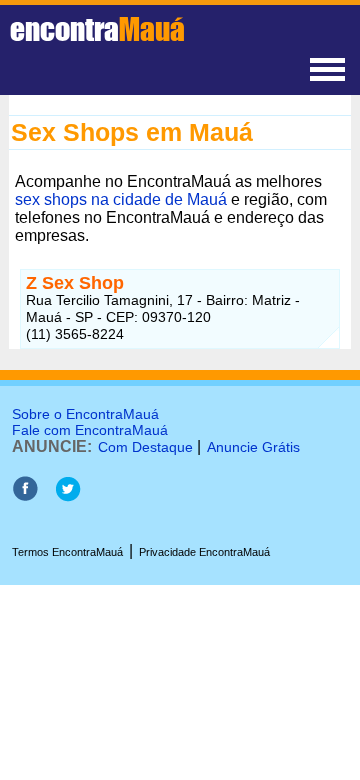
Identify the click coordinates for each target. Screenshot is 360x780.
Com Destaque (145, 447)
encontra (97, 29)
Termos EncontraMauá (67, 552)
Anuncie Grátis (253, 447)
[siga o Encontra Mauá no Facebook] (25, 496)
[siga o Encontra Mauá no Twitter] (67, 496)
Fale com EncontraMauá (90, 430)
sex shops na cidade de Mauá (121, 199)
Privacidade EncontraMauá (204, 552)
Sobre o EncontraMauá (85, 414)
